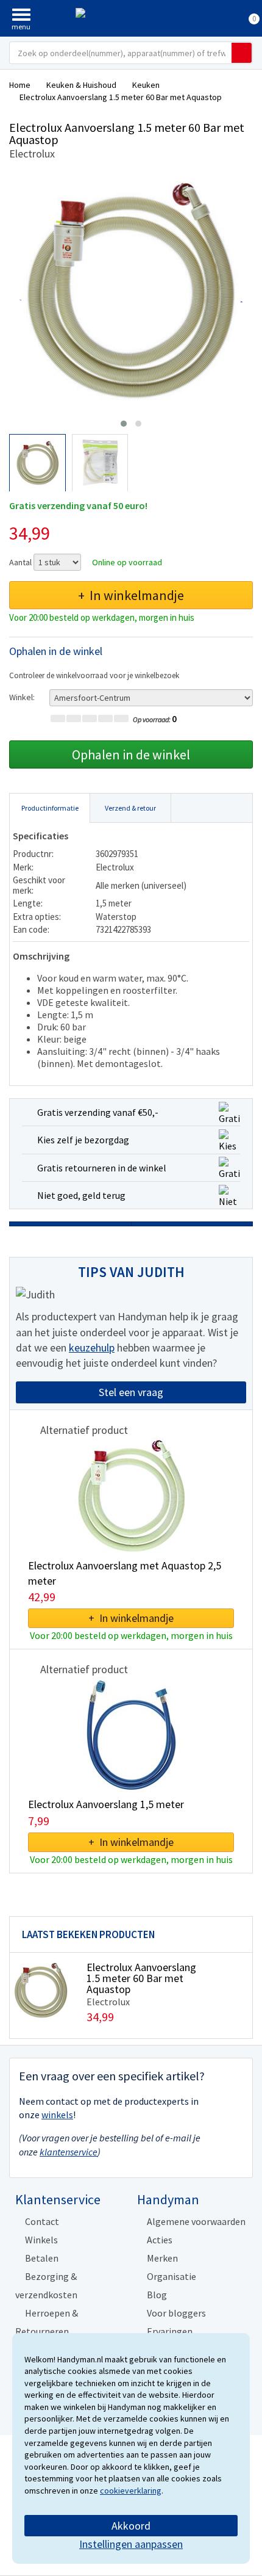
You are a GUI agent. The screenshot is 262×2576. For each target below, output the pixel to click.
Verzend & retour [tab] (130, 808)
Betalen (42, 2258)
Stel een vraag (131, 1392)
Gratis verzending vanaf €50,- (98, 1112)
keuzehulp (92, 1348)
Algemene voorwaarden (196, 2221)
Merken (162, 2258)
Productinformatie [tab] (50, 808)
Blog (157, 2295)
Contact (42, 2221)
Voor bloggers (176, 2313)
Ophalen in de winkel (131, 754)
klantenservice (69, 2152)
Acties (160, 2240)
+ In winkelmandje (131, 595)
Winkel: (22, 697)
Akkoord (131, 2526)
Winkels (41, 2240)
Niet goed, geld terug (81, 1195)
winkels (57, 2115)
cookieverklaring (131, 2491)
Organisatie (172, 2276)
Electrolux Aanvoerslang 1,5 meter (106, 1804)
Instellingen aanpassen (131, 2544)
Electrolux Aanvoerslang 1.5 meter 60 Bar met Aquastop (141, 1978)
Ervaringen (170, 2331)
